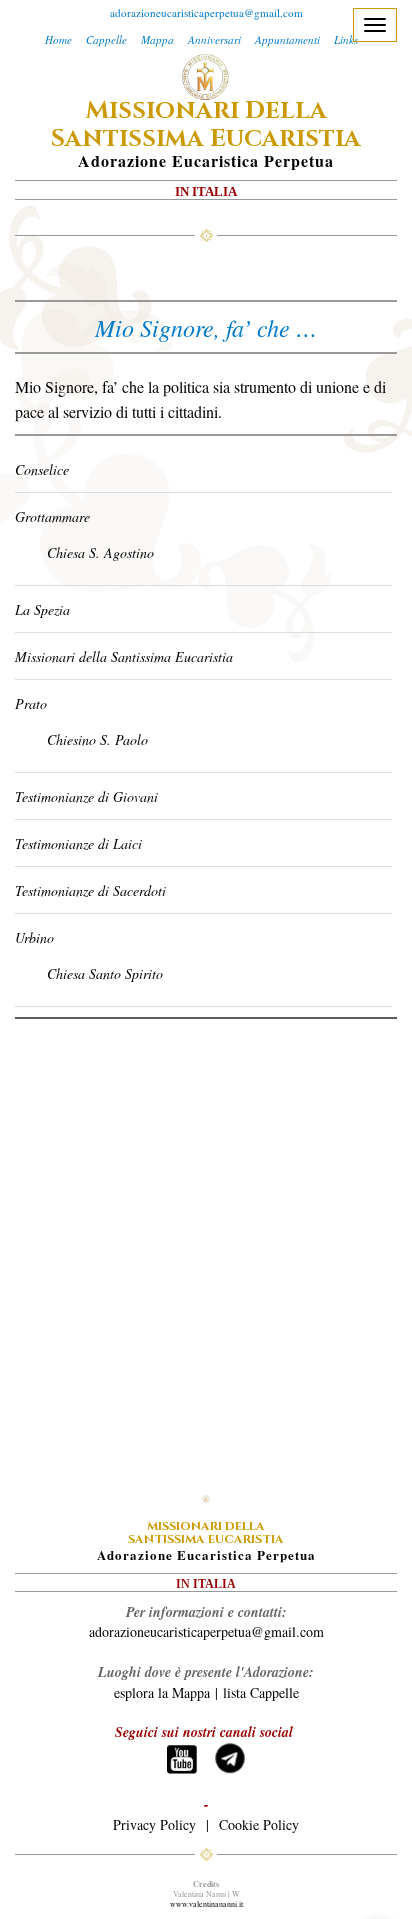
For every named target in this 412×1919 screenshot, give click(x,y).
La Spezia (42, 609)
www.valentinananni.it (206, 1904)
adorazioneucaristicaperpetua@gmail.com (206, 12)
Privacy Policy (154, 1824)
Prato (31, 703)
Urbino (34, 937)
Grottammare (52, 516)
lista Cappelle (261, 1692)
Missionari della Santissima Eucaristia (124, 656)
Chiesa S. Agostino (100, 552)
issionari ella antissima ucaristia (206, 125)
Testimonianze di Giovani (86, 796)
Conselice (42, 469)
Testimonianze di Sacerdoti (90, 890)
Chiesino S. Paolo (97, 739)
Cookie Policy (259, 1824)
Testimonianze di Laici (78, 843)
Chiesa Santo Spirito (105, 973)
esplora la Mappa (162, 1692)
